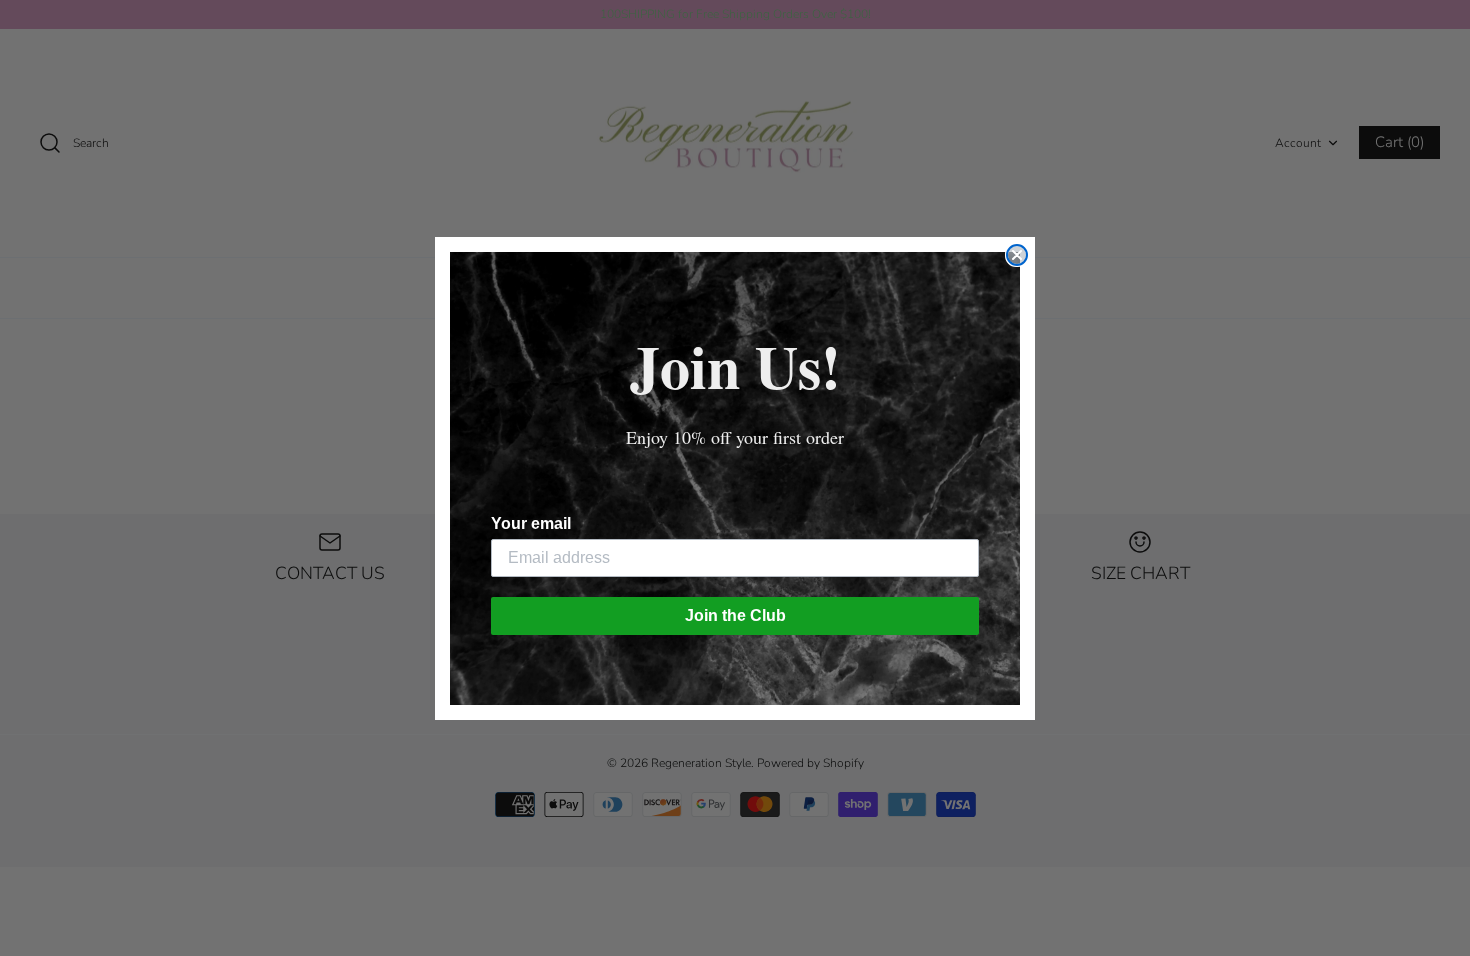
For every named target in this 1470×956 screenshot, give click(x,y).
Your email (531, 523)
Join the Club (735, 615)
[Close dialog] (1017, 255)
